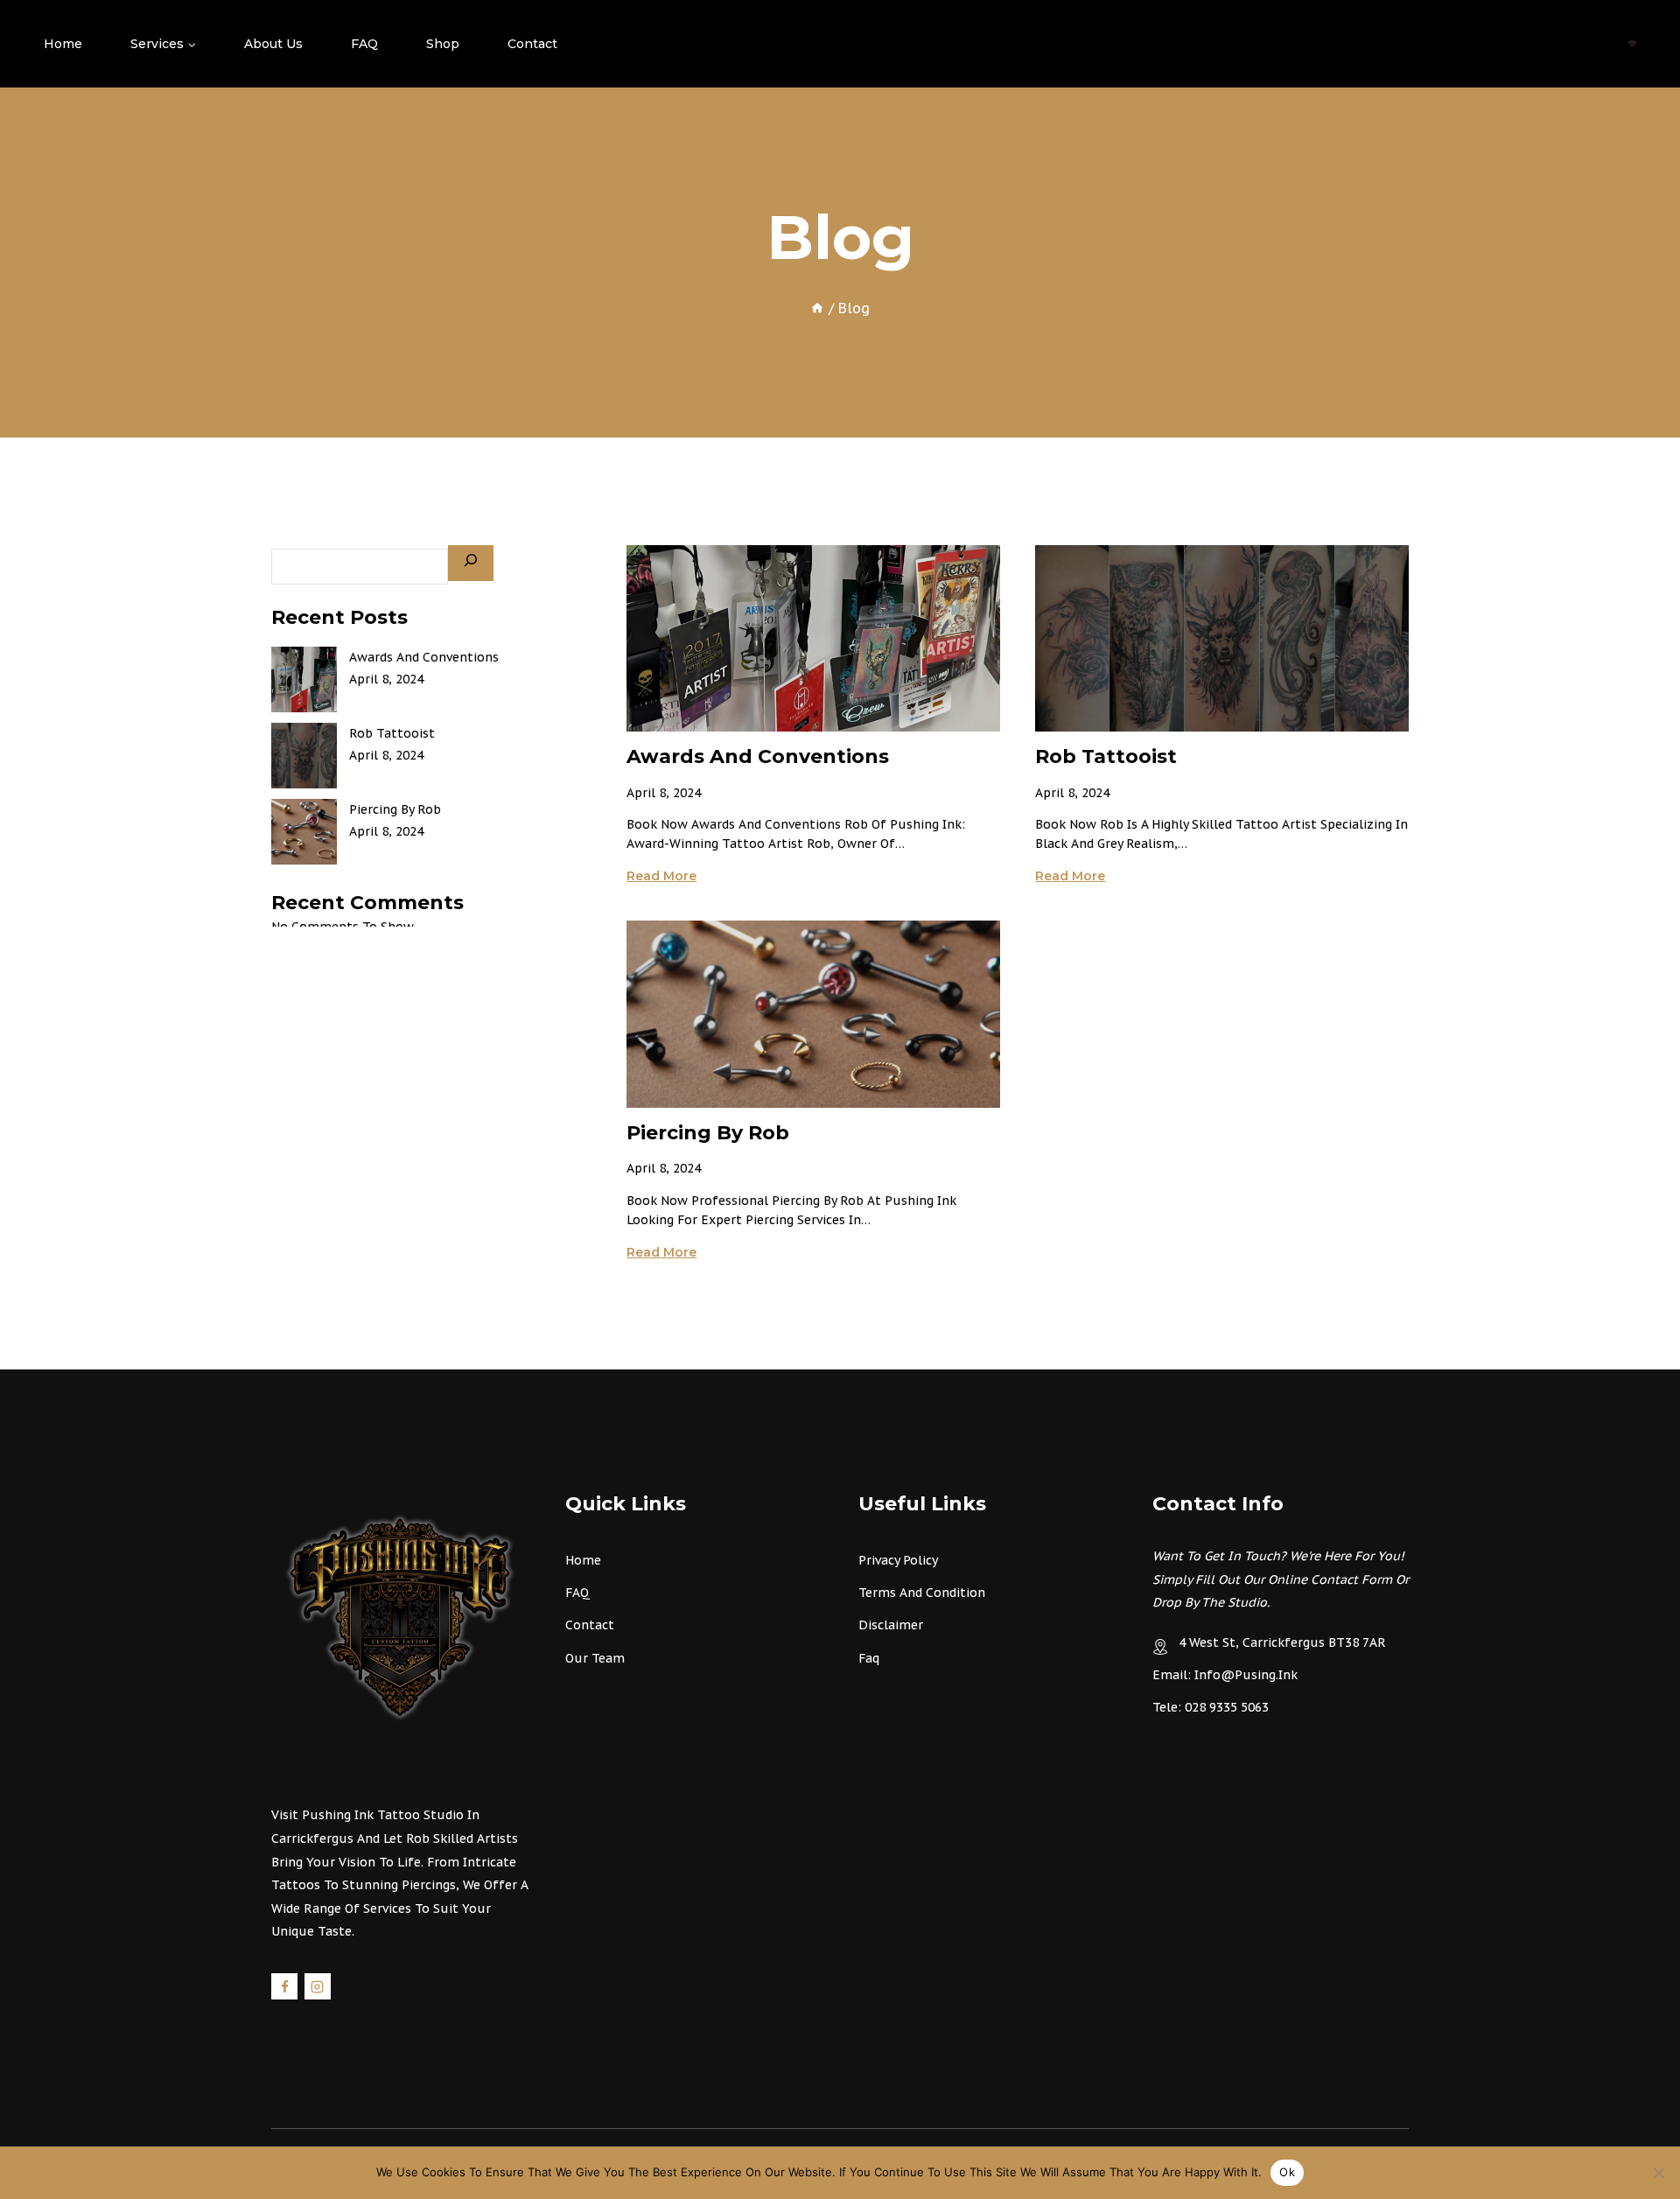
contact (590, 1625)
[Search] (471, 564)
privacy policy (898, 1560)
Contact (532, 44)
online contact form (1330, 1579)
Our (578, 1658)
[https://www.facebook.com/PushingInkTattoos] (284, 1986)
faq (869, 1658)
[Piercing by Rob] (304, 832)
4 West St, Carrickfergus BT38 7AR (1282, 1642)
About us (273, 44)
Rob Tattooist (1106, 756)
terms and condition (922, 1593)
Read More (661, 876)
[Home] (817, 308)
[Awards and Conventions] (304, 679)
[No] (1658, 2173)
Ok (1287, 2172)
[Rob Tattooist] (304, 756)
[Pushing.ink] (1632, 44)
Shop (443, 44)
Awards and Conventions (758, 756)
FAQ (364, 44)
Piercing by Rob (708, 1133)
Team (608, 1658)
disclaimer (891, 1625)
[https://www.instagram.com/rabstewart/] (318, 1986)
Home (63, 44)
